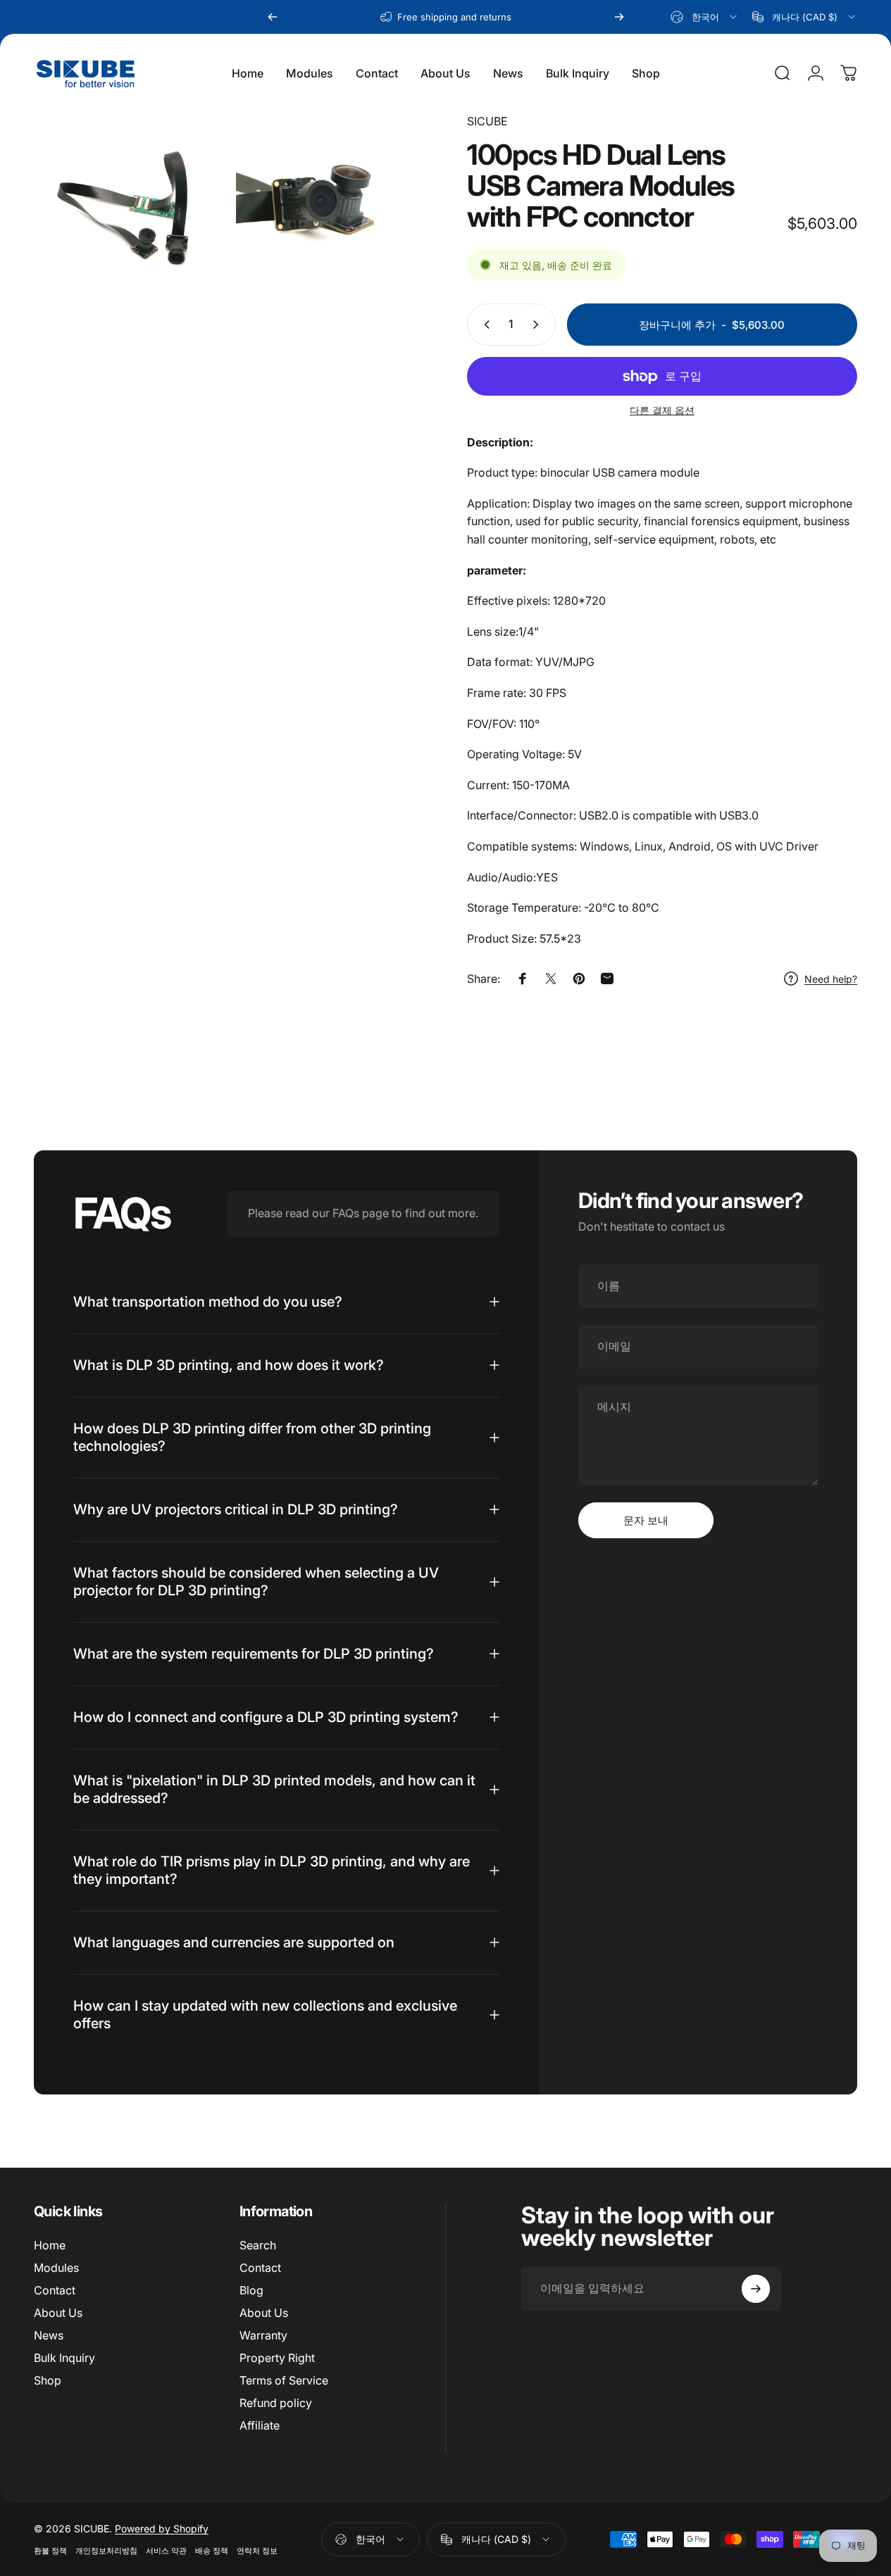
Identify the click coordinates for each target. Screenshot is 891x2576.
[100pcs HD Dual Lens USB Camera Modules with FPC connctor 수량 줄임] (484, 325)
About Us (58, 2313)
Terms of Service (284, 2380)
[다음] (619, 17)
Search (258, 2245)
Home (50, 2245)
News (49, 2335)
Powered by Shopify (162, 2528)
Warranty (263, 2335)
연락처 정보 (257, 2551)
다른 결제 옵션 (662, 410)
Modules (56, 2268)
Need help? (831, 979)
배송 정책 (212, 2551)
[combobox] (705, 17)
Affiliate (260, 2425)
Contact (55, 2290)
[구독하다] (756, 2289)
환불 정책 (50, 2551)
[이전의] (273, 17)
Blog (251, 2290)
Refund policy (276, 2403)
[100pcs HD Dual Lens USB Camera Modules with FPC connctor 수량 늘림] (539, 325)
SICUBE (487, 121)
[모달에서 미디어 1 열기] (128, 207)
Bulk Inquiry (64, 2358)
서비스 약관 (166, 2551)
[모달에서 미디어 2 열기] (330, 207)
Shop (48, 2380)
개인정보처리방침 (106, 2551)
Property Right (277, 2358)
